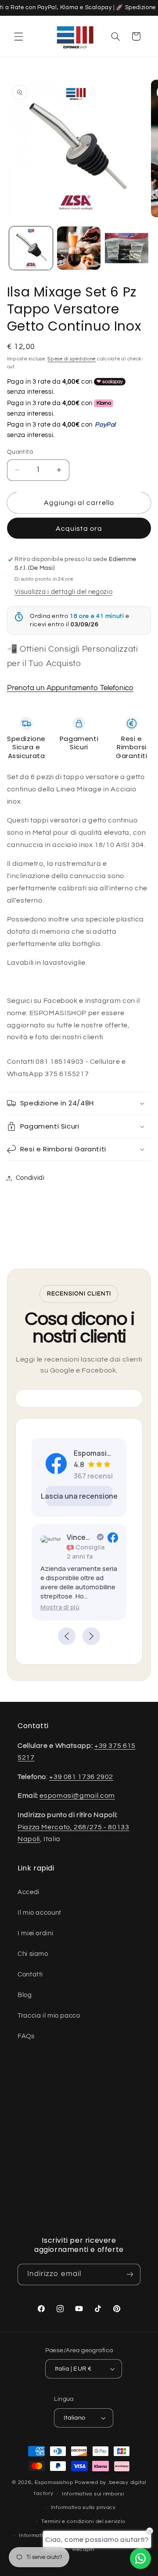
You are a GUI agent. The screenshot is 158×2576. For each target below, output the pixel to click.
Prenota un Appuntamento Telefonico (70, 688)
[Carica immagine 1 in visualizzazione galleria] (31, 248)
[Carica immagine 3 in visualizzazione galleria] (127, 248)
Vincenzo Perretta (80, 1537)
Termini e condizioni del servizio (83, 2521)
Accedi (29, 1892)
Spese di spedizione (72, 359)
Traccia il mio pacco (49, 2016)
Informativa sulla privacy (83, 2507)
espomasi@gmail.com (77, 1796)
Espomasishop (54, 2482)
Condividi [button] (30, 1178)
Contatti (30, 1974)
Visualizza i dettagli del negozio (63, 592)
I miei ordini (35, 1933)
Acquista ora (79, 529)
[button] (18, 36)
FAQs (26, 2036)
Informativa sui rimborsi (93, 2494)
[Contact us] (140, 2558)
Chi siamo (33, 1954)
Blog (25, 1995)
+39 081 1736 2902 (81, 1777)
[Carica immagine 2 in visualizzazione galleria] (79, 248)
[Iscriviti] (130, 2274)
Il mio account (39, 1913)
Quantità (20, 452)
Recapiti (83, 2550)
